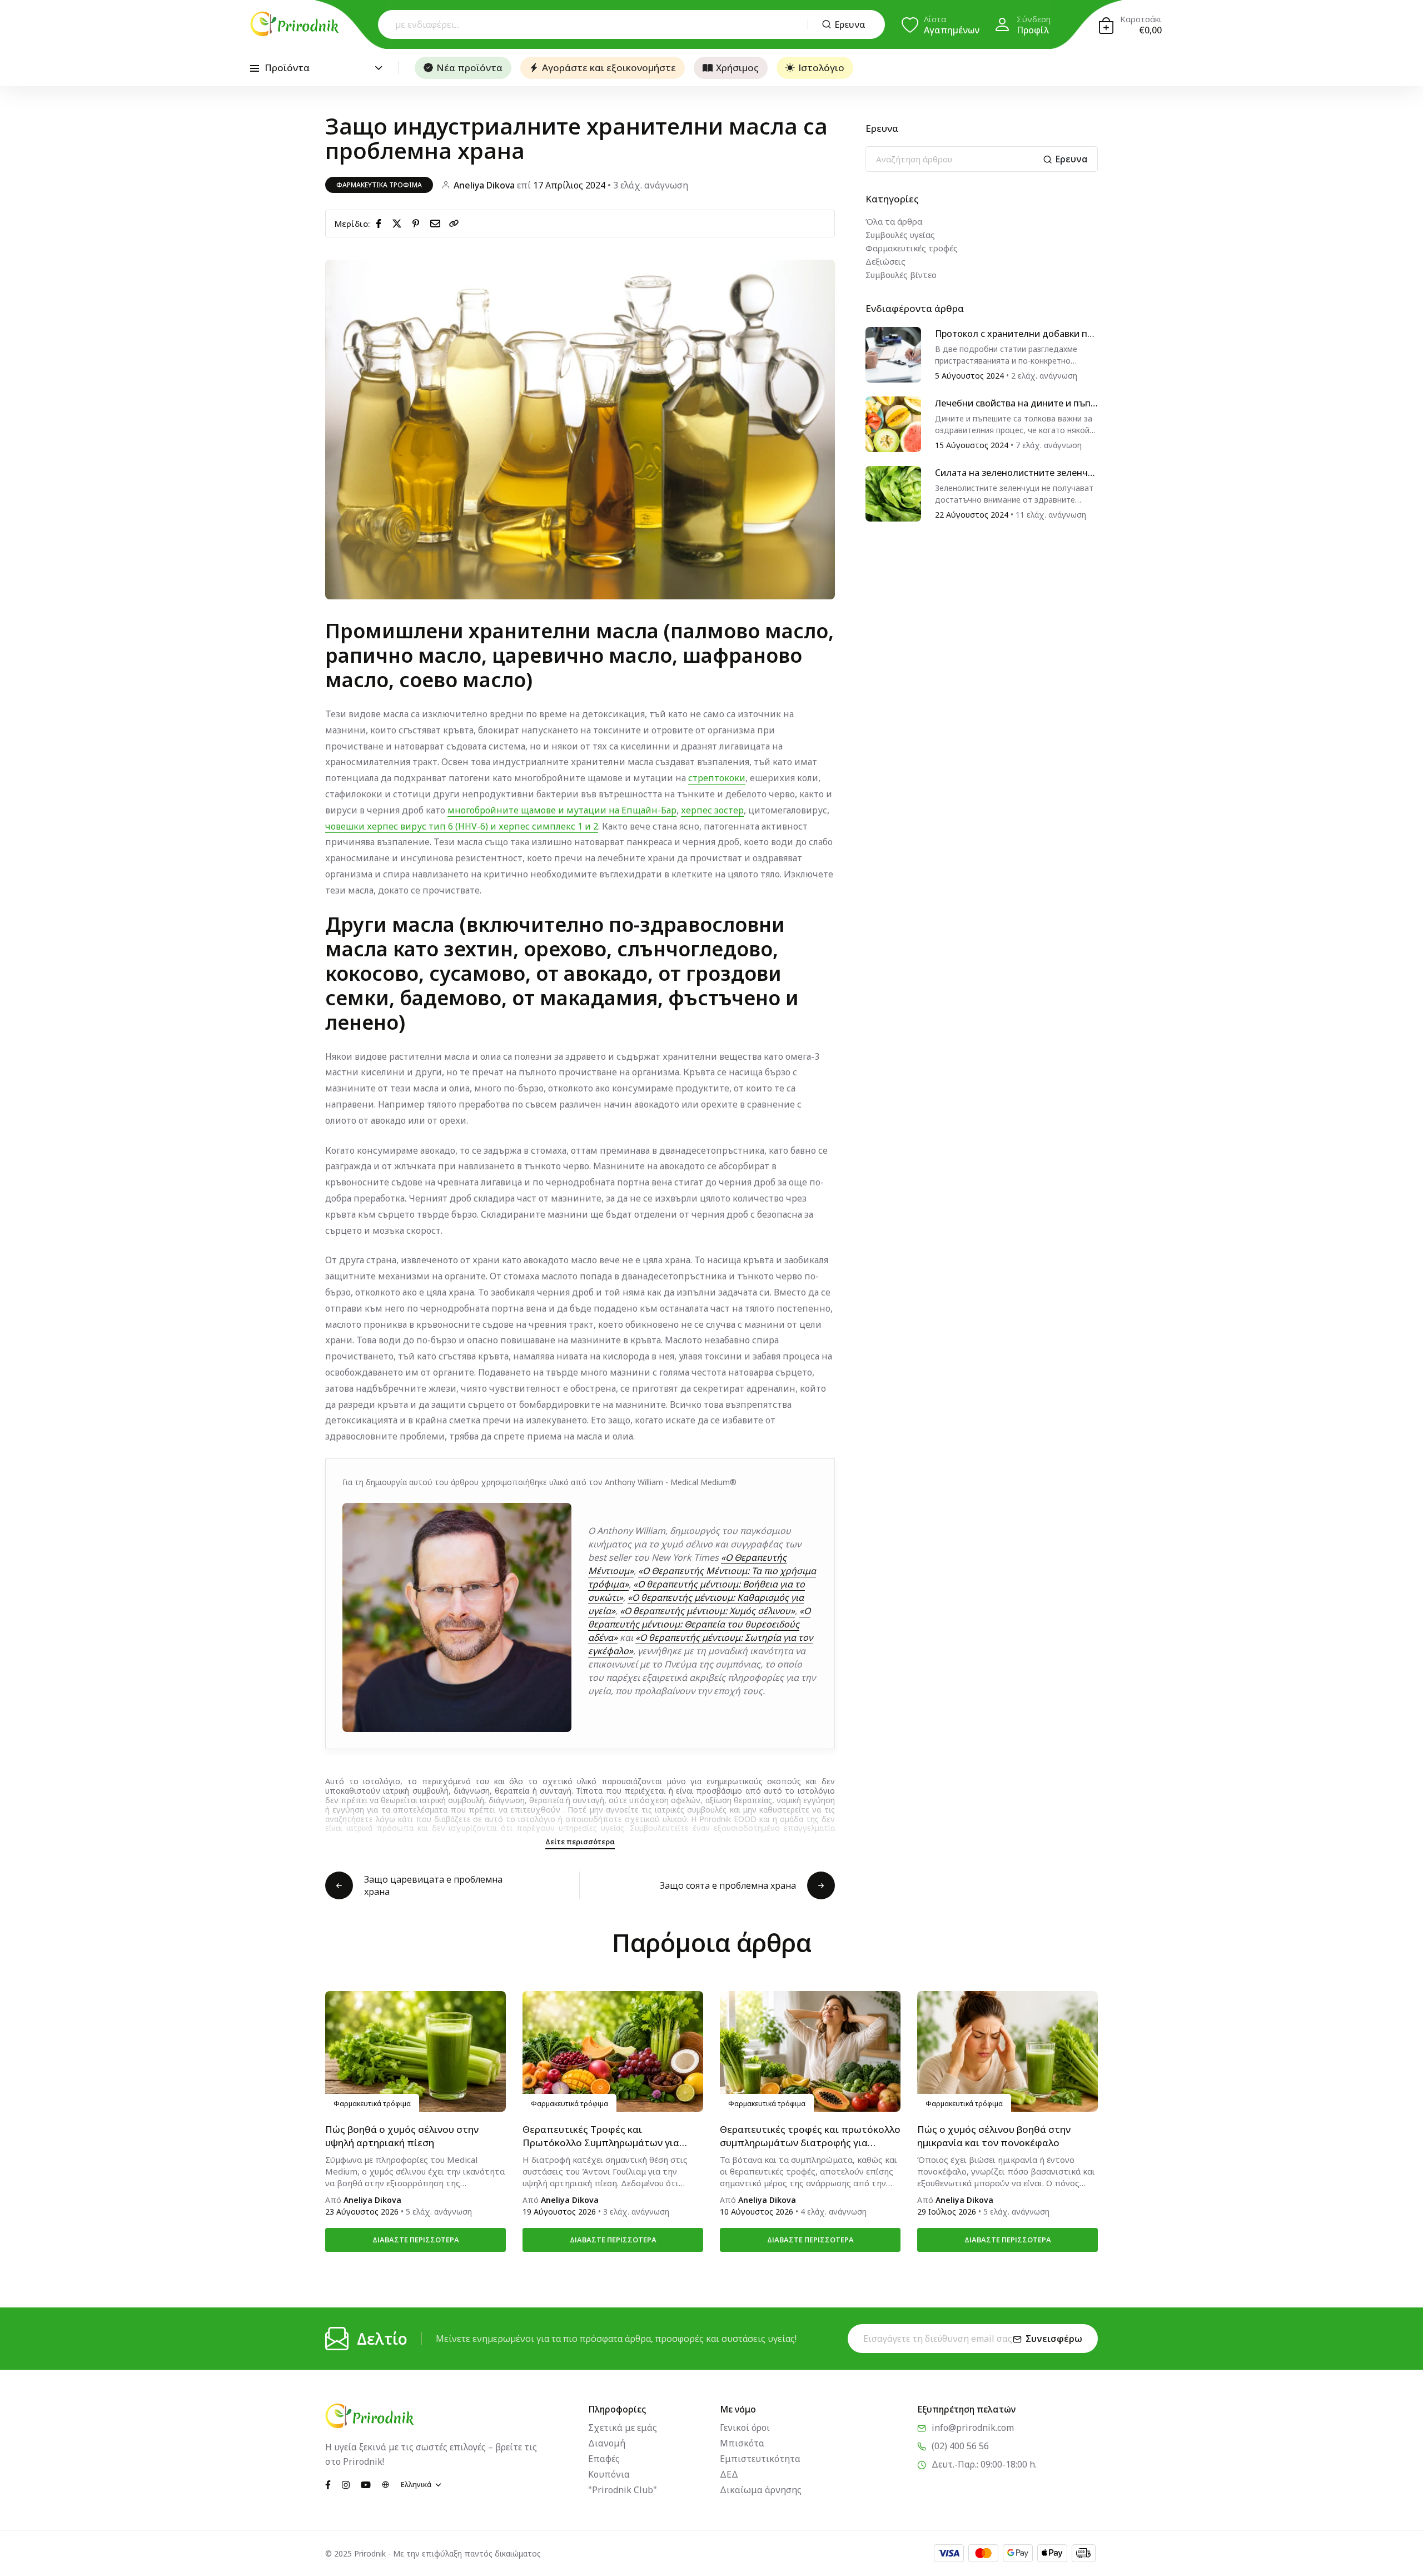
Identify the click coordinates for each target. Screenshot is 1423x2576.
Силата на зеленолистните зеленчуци (1016, 473)
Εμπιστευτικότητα (760, 2459)
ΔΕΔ (729, 2474)
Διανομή (607, 2443)
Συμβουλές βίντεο (901, 275)
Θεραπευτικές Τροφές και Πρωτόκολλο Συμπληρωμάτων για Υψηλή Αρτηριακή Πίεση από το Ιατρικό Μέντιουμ (601, 2136)
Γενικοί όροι (745, 2428)
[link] (454, 224)
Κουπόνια (609, 2474)
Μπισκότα (742, 2443)
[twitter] (399, 223)
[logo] (295, 24)
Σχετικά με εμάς (623, 2428)
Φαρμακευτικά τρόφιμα (379, 185)
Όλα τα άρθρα (894, 221)
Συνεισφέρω (1054, 2339)
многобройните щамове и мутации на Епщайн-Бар (562, 810)
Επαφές (604, 2459)
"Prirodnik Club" (623, 2490)
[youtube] (366, 2484)
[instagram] (346, 2484)
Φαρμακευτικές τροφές (912, 248)
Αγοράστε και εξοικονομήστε (609, 68)
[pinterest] (418, 223)
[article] (893, 354)
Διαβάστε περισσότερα (416, 2240)
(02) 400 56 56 (960, 2446)
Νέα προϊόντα (469, 68)
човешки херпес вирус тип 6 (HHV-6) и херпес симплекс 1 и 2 (462, 826)
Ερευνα (850, 24)
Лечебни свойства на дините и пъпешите (1015, 403)
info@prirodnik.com (973, 2428)
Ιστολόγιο (821, 68)
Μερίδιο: (352, 224)
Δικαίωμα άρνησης (761, 2490)
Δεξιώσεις (885, 261)
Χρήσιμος (737, 68)
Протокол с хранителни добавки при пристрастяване (1016, 334)
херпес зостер (712, 810)
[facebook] (381, 223)
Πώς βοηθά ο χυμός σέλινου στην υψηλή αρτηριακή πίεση (402, 2136)
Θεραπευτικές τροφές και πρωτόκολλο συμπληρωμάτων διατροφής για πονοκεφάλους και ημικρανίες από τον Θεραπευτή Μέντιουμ (810, 2136)
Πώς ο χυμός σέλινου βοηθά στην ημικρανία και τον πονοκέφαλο (994, 2136)
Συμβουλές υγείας (900, 235)
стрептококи (717, 778)
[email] (437, 223)
